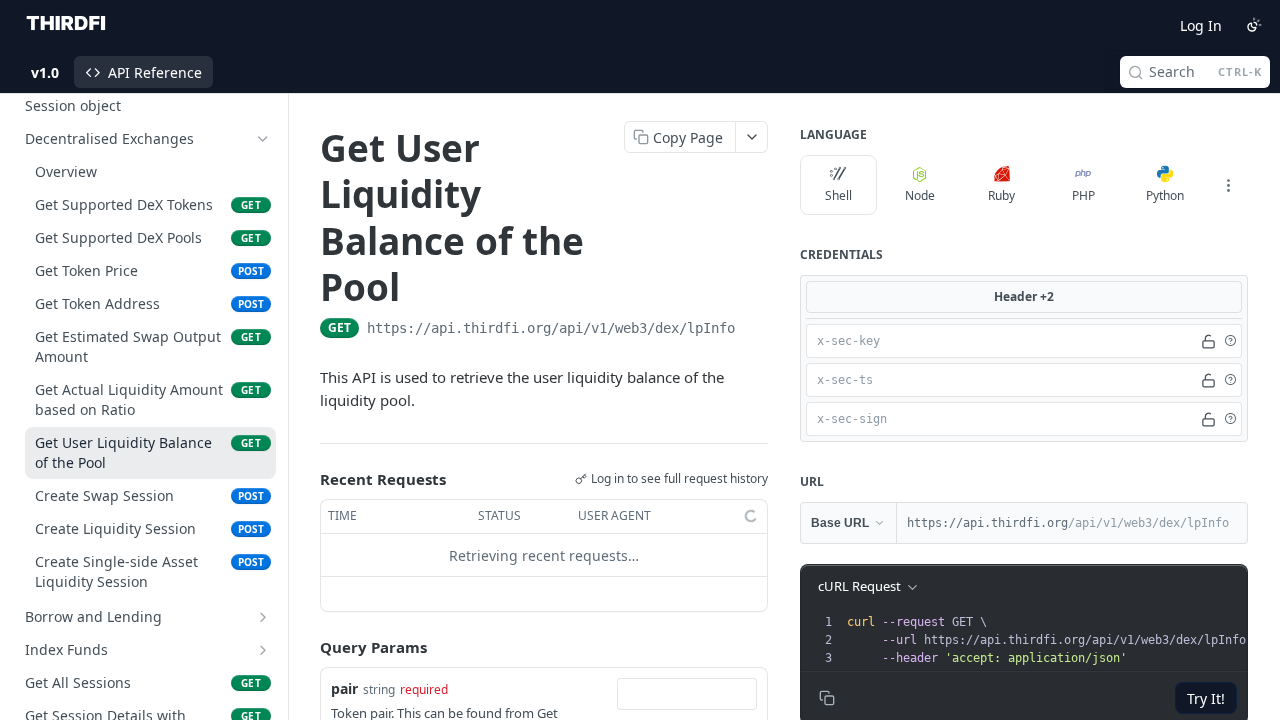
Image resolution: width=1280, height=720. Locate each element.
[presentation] (1053, 640)
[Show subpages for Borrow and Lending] (263, 617)
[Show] (1208, 341)
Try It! (1206, 698)
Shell (838, 195)
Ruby (1001, 195)
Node (920, 195)
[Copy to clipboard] (755, 330)
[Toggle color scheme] (1254, 25)
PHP (1083, 195)
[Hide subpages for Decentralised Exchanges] (263, 139)
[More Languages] (1228, 185)
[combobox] (687, 694)
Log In (1201, 25)
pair (344, 688)
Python (1165, 195)
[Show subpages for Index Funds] (263, 650)
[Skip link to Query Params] (306, 648)
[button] (1230, 341)
